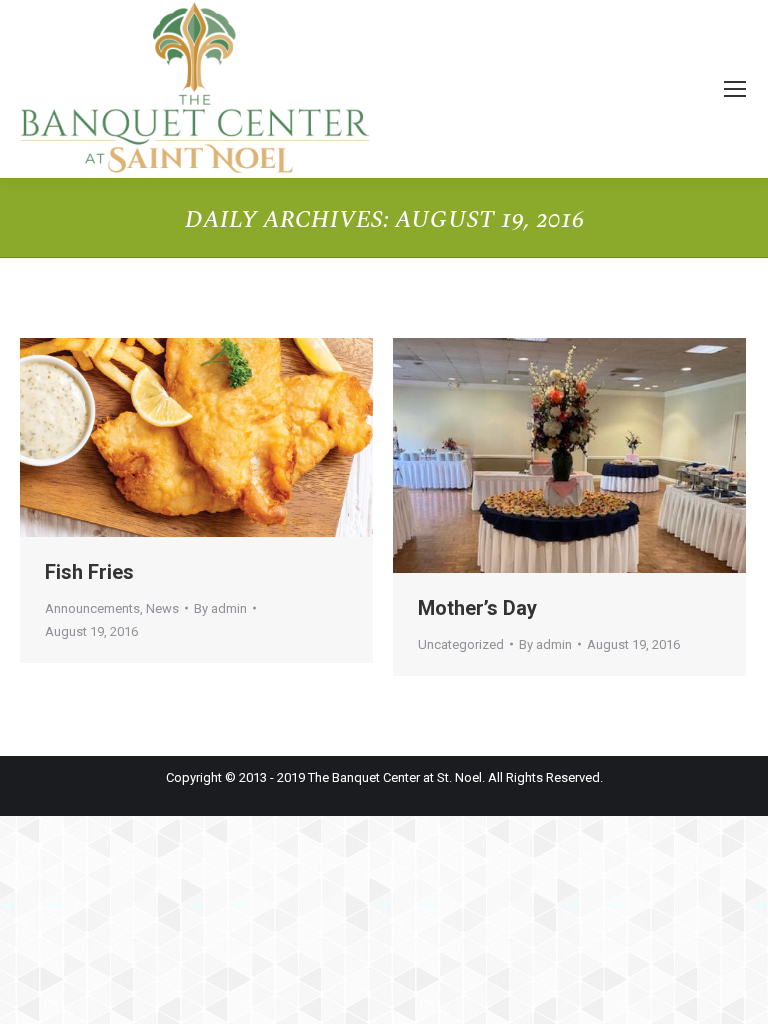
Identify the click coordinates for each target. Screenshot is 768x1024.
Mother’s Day (477, 608)
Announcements (92, 608)
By (220, 608)
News (162, 608)
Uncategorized (461, 644)
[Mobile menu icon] (735, 89)
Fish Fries (89, 572)
